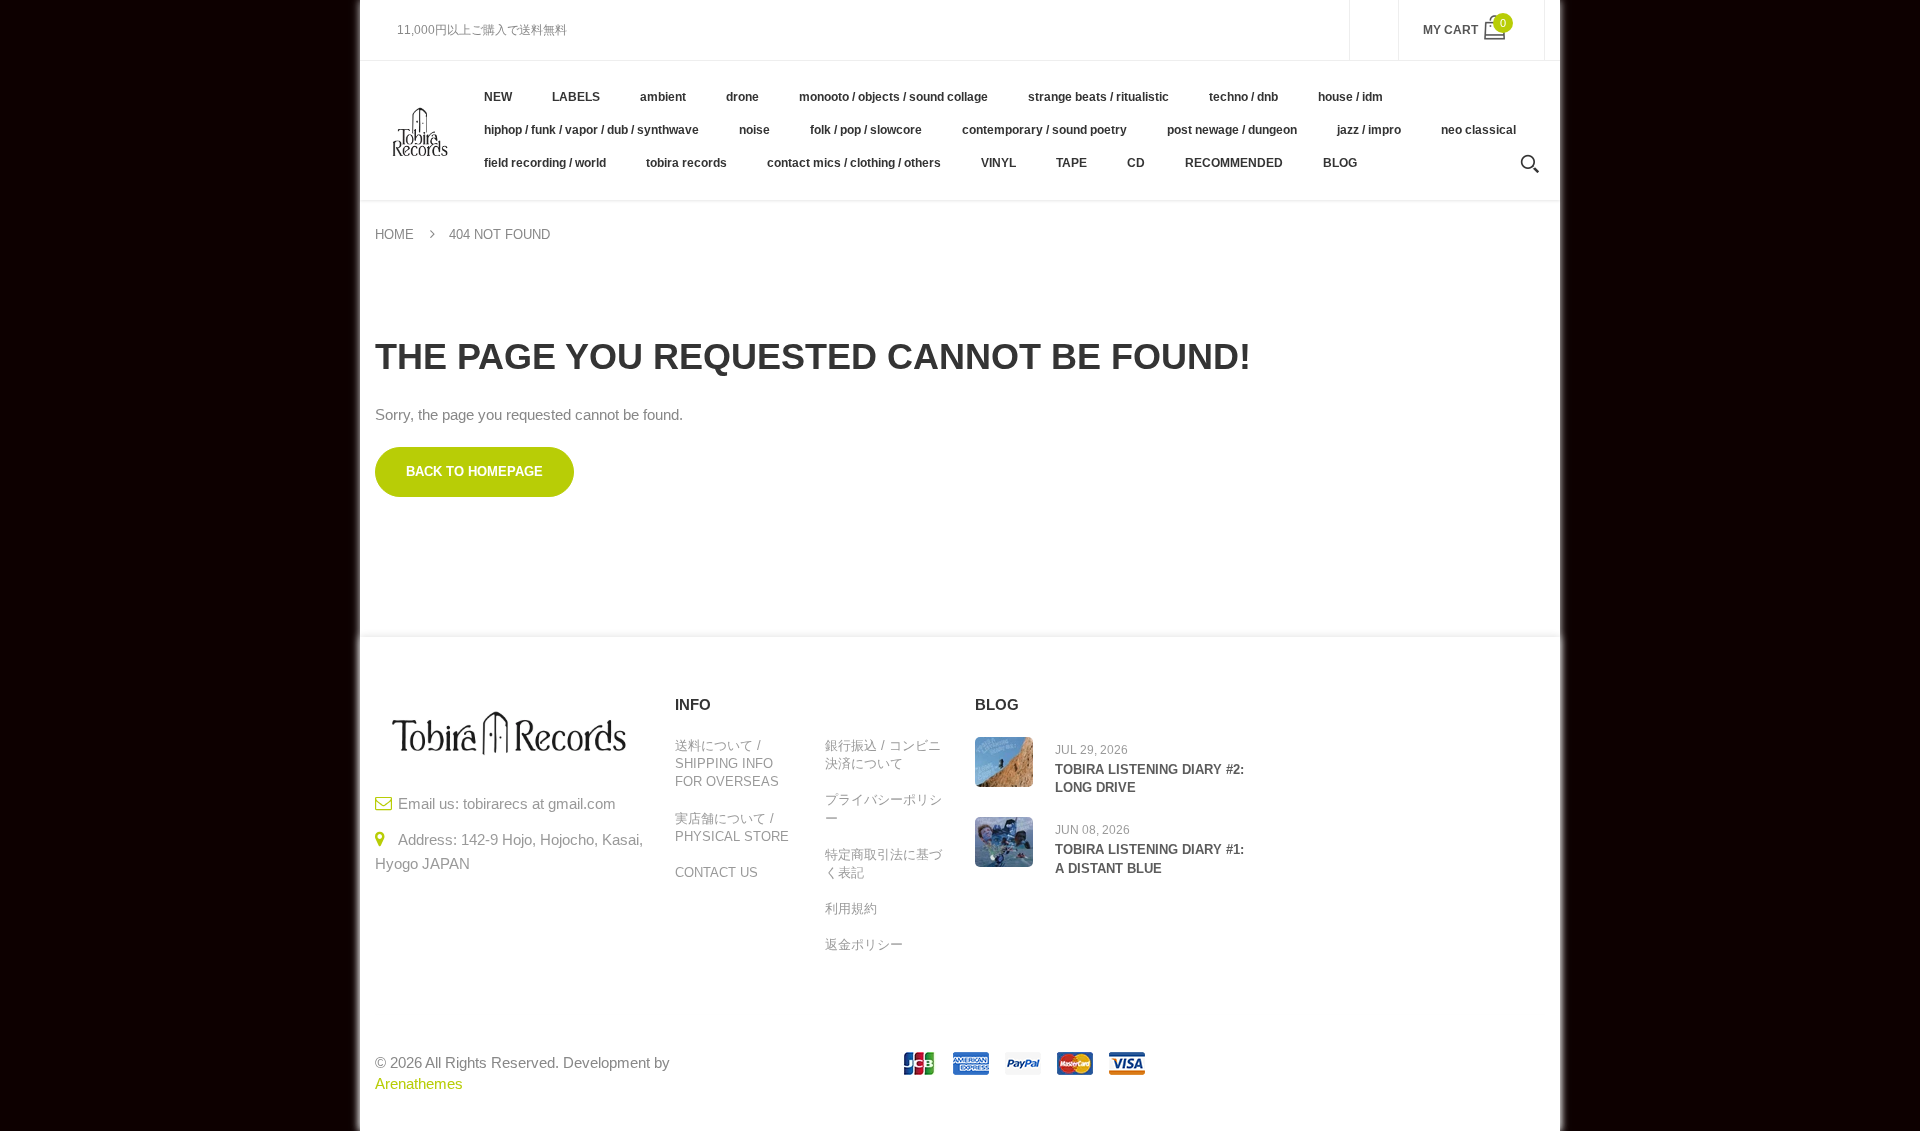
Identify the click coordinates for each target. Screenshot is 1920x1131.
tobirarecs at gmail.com (539, 803)
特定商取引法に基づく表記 (883, 863)
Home (394, 234)
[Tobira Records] (419, 130)
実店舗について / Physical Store (732, 827)
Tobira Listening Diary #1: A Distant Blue (1149, 858)
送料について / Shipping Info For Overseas (727, 763)
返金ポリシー (864, 944)
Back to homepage (474, 471)
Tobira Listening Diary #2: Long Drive (1149, 778)
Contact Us (716, 872)
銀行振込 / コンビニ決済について (883, 754)
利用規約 (851, 908)
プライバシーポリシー (883, 808)
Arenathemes (419, 1083)
